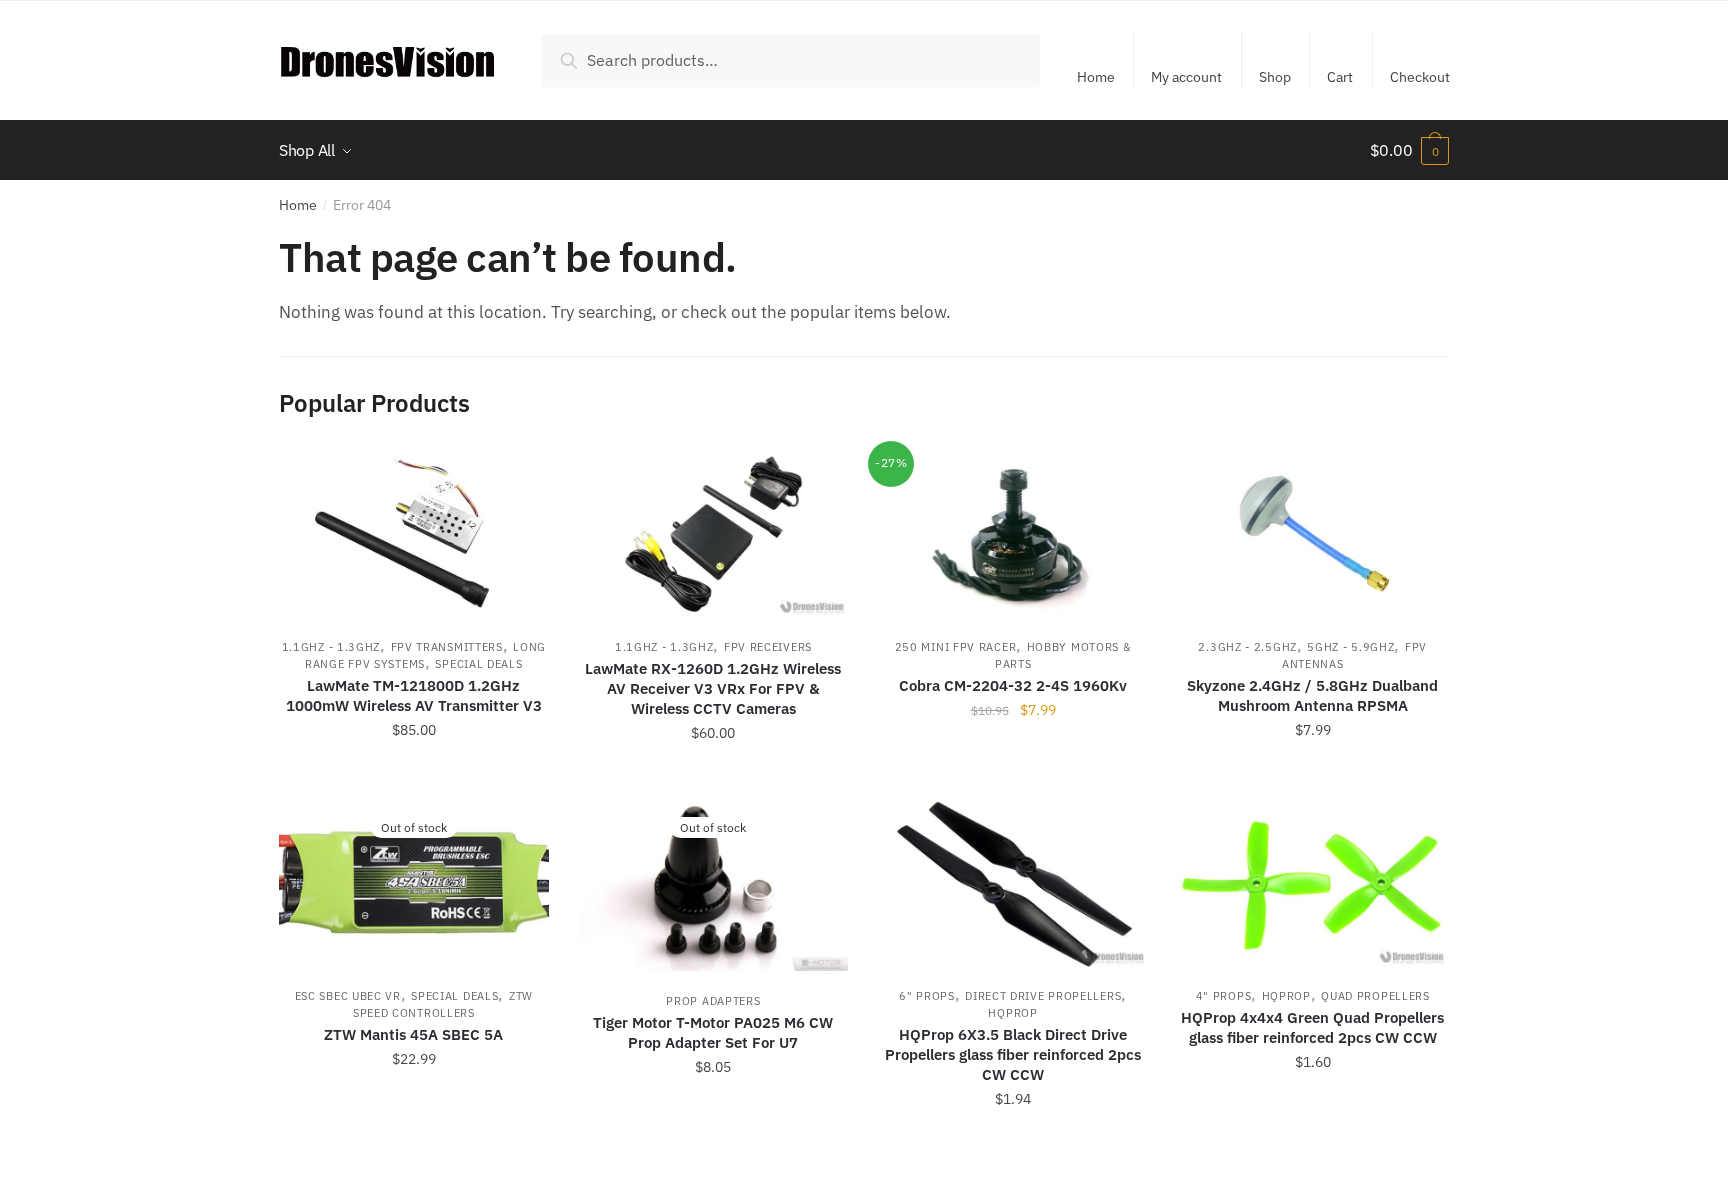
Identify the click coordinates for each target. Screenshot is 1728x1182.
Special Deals (478, 664)
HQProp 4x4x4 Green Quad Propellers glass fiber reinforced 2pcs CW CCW (1312, 1027)
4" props (1224, 996)
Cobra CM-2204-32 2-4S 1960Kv (1013, 685)
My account (1186, 77)
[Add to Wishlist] (524, 476)
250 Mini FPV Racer (956, 647)
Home (1096, 77)
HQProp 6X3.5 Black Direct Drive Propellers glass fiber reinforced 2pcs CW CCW (1013, 1054)
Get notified (414, 1143)
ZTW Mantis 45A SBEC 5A (413, 1034)
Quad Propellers (1375, 996)
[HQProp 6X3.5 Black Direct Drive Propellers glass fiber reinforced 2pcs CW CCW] (1013, 883)
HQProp (1012, 1013)
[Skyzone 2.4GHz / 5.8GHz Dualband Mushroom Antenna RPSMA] (1313, 534)
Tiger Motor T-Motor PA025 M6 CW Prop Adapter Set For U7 (713, 1032)
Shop (1275, 77)
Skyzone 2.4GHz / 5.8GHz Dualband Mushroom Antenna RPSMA (1312, 695)
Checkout (1420, 77)
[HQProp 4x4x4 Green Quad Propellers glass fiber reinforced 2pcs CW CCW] (1313, 883)
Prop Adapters (713, 1001)
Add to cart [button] (414, 777)
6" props (927, 996)
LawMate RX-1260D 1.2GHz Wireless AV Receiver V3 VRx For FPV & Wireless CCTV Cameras (713, 688)
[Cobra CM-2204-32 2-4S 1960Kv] (1013, 534)
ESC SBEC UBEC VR (348, 996)
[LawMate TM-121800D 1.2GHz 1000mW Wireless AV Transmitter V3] (414, 534)
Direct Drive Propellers (1043, 996)
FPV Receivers (768, 647)
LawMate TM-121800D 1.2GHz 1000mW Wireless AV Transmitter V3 (414, 695)
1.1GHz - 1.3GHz (331, 647)
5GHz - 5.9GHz (1350, 647)
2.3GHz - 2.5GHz (1247, 647)
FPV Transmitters (447, 647)
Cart (1340, 77)
